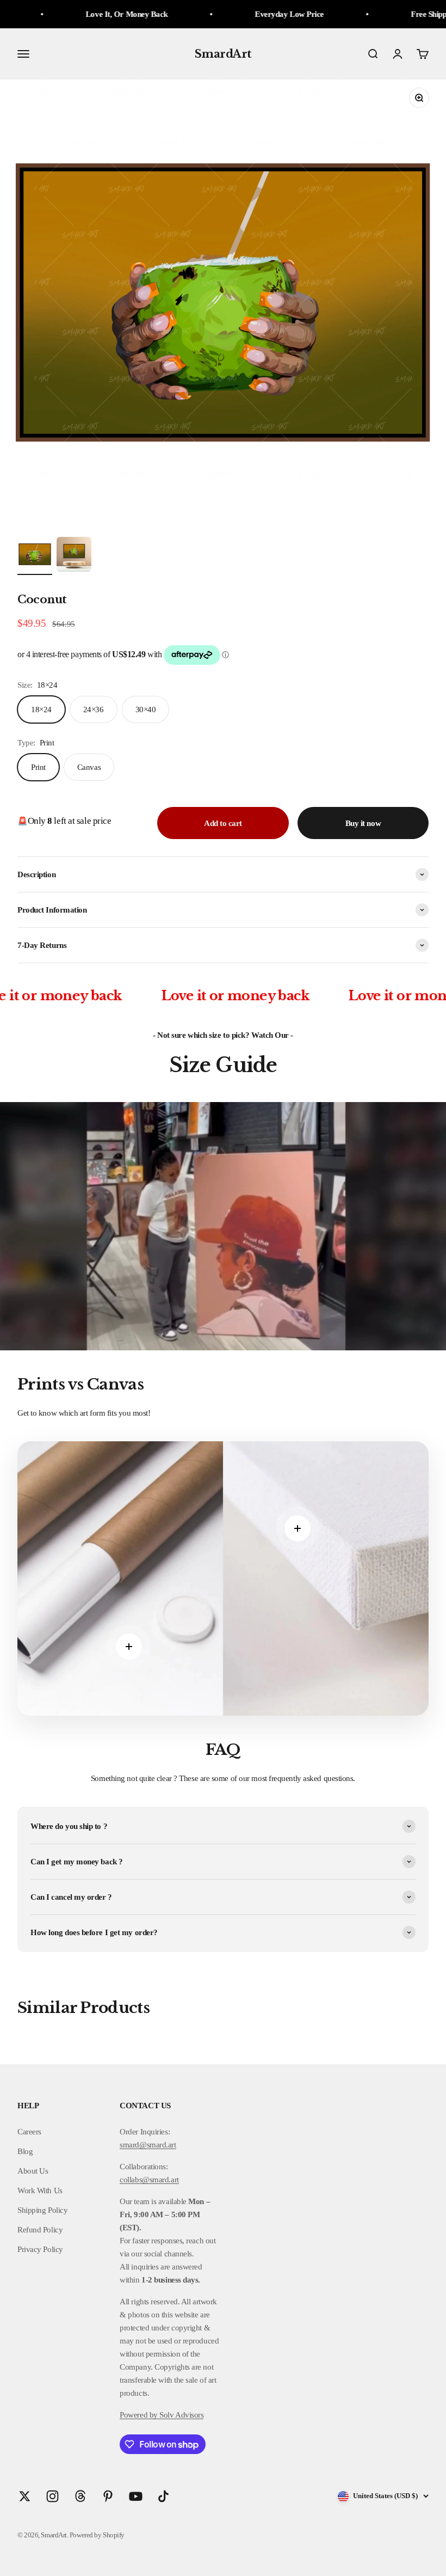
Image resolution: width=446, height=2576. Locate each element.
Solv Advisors (181, 2415)
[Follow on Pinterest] (108, 2496)
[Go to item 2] (74, 556)
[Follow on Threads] (80, 2496)
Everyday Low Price (217, 14)
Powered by (139, 2415)
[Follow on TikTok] (163, 2496)
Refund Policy (40, 2230)
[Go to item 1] (35, 556)
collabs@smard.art (149, 2180)
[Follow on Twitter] (25, 2496)
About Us (33, 2171)
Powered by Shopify (97, 2535)
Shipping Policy (42, 2210)
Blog (25, 2151)
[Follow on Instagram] (52, 2496)
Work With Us (40, 2190)
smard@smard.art (148, 2145)
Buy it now (363, 823)
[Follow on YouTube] (136, 2496)
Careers (29, 2132)
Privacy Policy (40, 2249)
